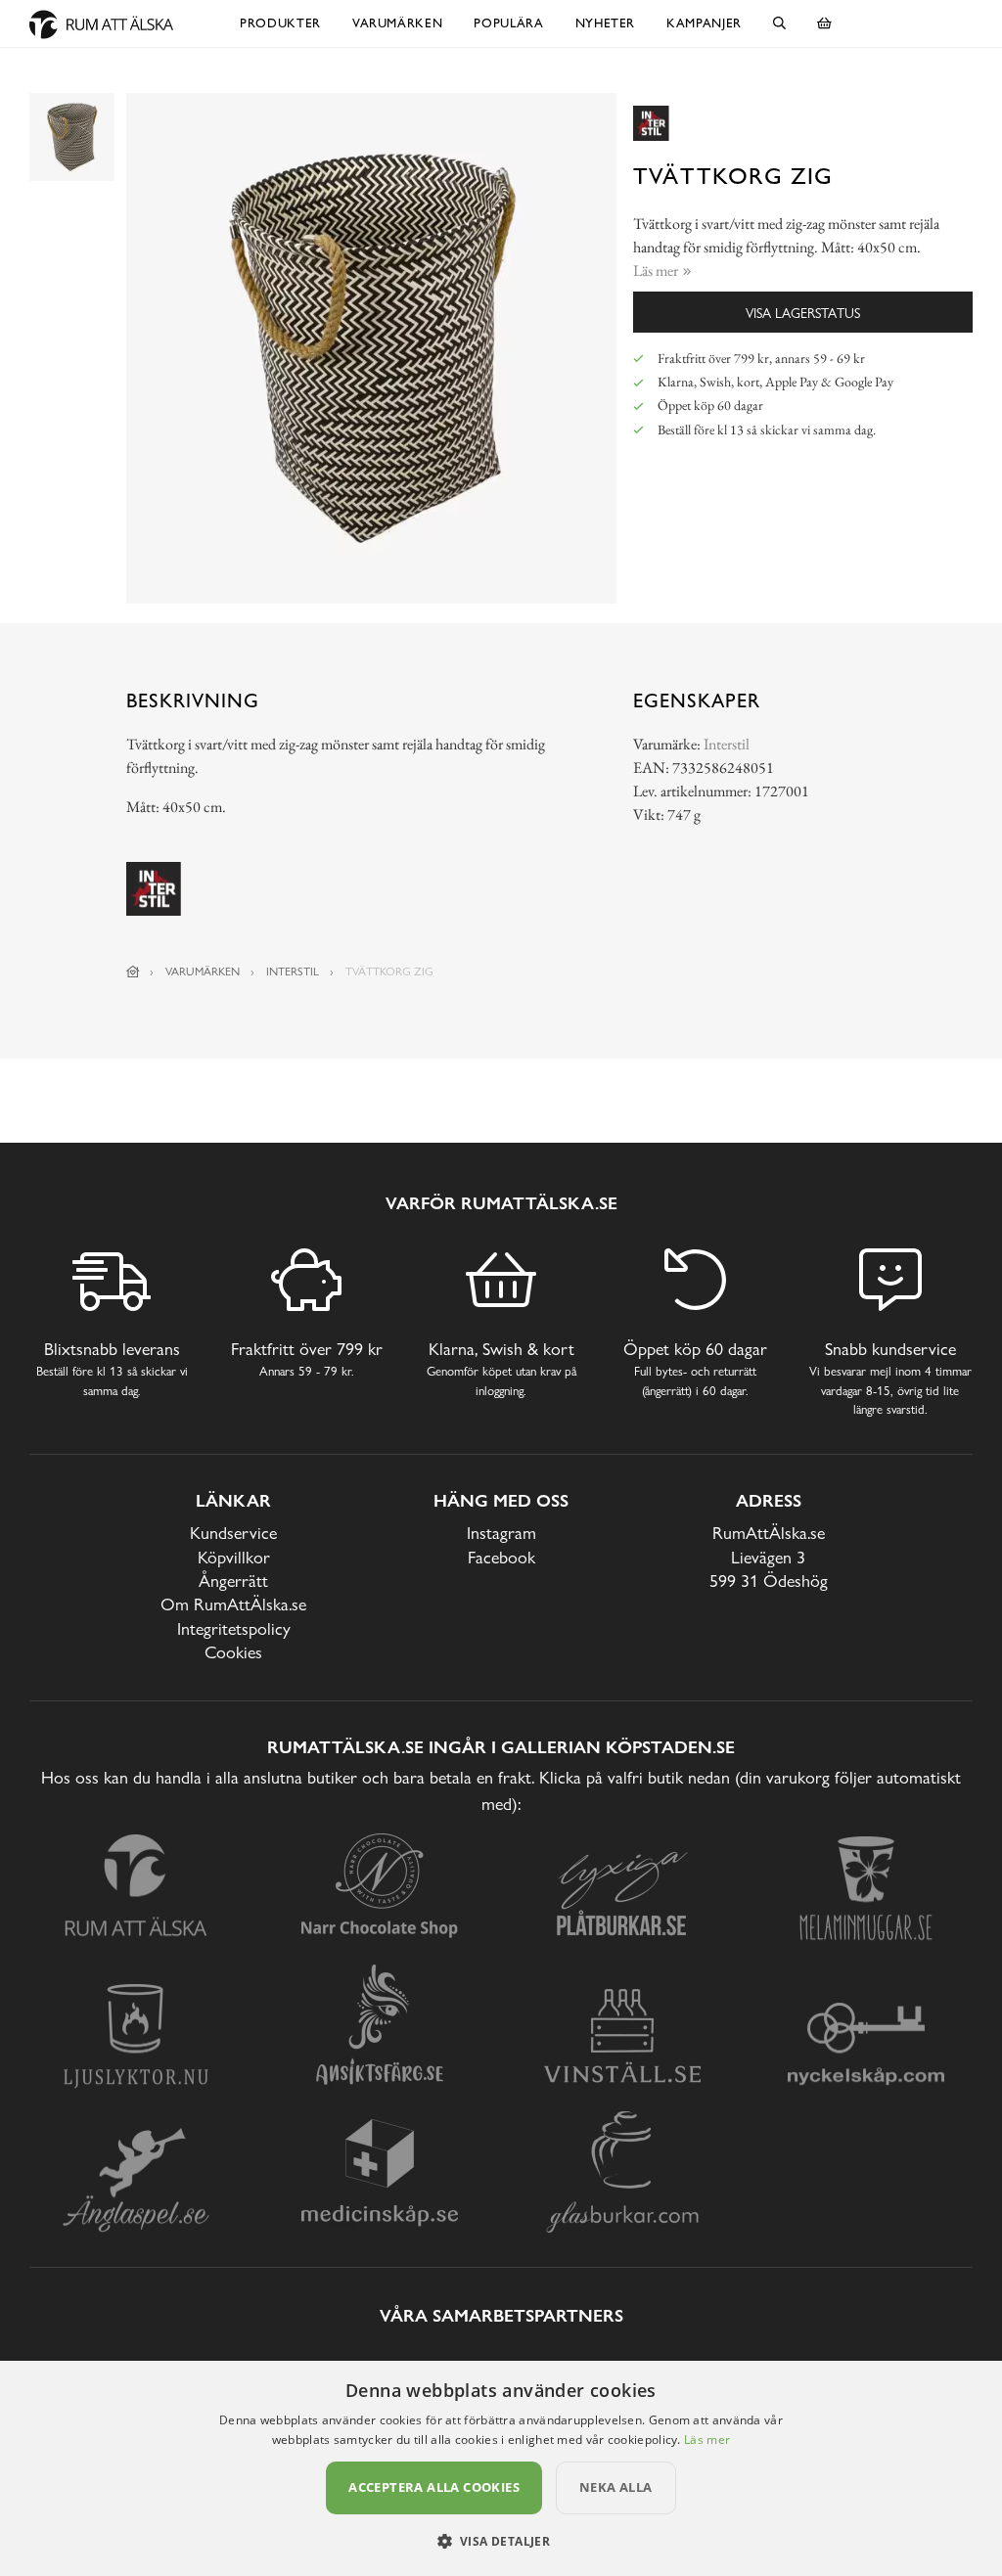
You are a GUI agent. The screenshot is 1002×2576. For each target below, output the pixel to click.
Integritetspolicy (234, 1628)
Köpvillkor (234, 1557)
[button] (501, 2541)
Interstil (727, 744)
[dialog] (501, 2468)
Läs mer (707, 2440)
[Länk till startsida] (133, 972)
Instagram (501, 1533)
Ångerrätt (233, 1581)
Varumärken (398, 23)
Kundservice (233, 1533)
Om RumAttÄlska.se (233, 1604)
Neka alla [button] (616, 2487)
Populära (508, 23)
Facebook (501, 1557)
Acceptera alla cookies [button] (434, 2487)
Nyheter (606, 23)
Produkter (280, 23)
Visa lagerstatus (803, 313)
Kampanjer (704, 23)
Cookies (233, 1652)
